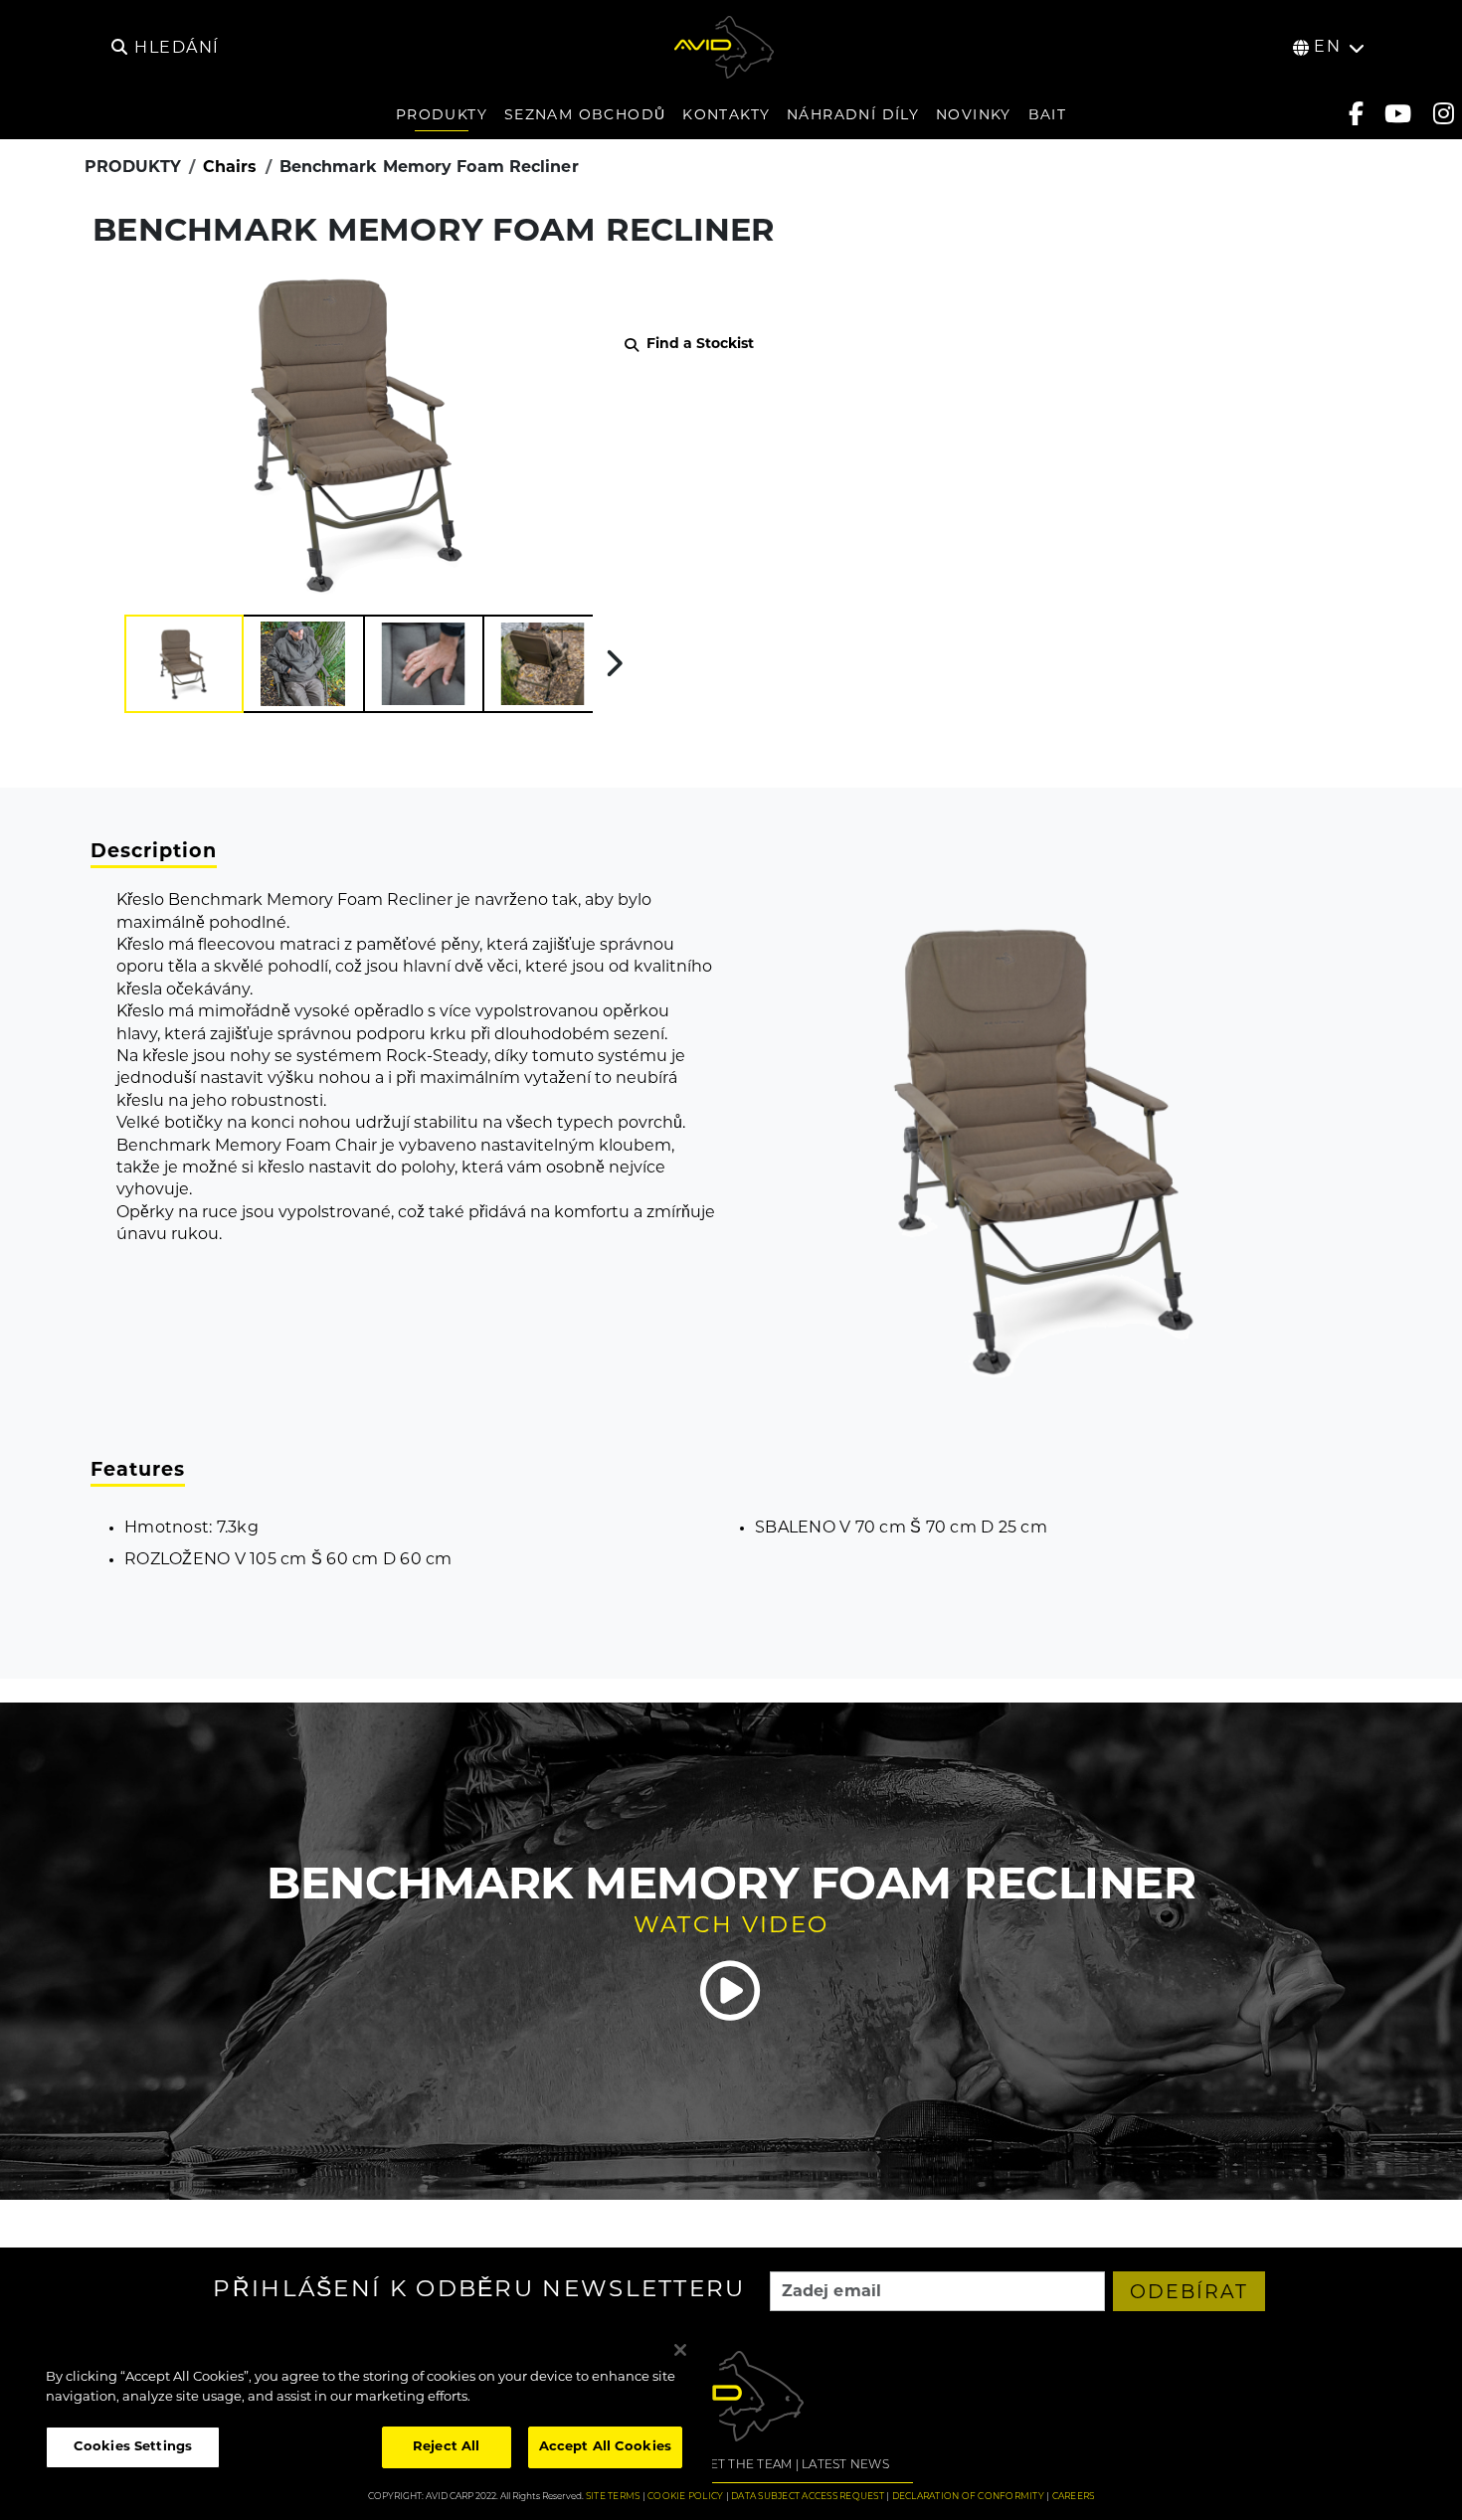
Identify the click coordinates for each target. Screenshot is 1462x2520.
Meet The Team (741, 2465)
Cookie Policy (685, 2497)
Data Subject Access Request (808, 2497)
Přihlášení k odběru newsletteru (479, 2292)
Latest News (845, 2465)
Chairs (230, 168)
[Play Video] (731, 1991)
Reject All (446, 2447)
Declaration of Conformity (968, 2497)
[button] (184, 664)
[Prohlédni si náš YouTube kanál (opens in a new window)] (1398, 113)
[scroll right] (614, 663)
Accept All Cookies (605, 2447)
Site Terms (613, 2497)
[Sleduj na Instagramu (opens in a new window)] (1444, 113)
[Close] (680, 2350)
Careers (1074, 2497)
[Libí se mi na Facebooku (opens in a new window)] (1356, 113)
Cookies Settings (133, 2447)
